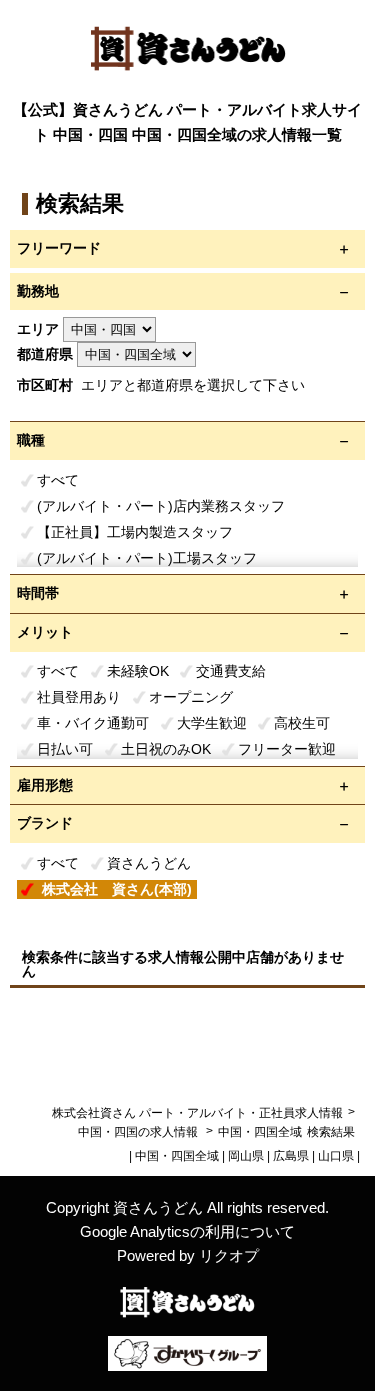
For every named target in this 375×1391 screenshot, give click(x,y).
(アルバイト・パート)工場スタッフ (147, 558)
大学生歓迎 (212, 723)
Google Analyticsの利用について (187, 1231)
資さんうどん (149, 863)
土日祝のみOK (166, 749)
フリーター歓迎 (287, 749)
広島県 (291, 1156)
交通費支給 (231, 671)
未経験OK (138, 671)
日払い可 (65, 749)
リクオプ (229, 1255)
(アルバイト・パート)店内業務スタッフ (161, 506)
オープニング (191, 697)
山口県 (336, 1156)
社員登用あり (79, 697)
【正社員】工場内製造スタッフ (135, 532)
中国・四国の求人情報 (139, 1132)
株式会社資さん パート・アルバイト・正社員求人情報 (197, 1113)
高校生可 (302, 723)
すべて (58, 480)
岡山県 (246, 1156)
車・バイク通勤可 (93, 723)
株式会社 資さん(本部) (117, 889)
